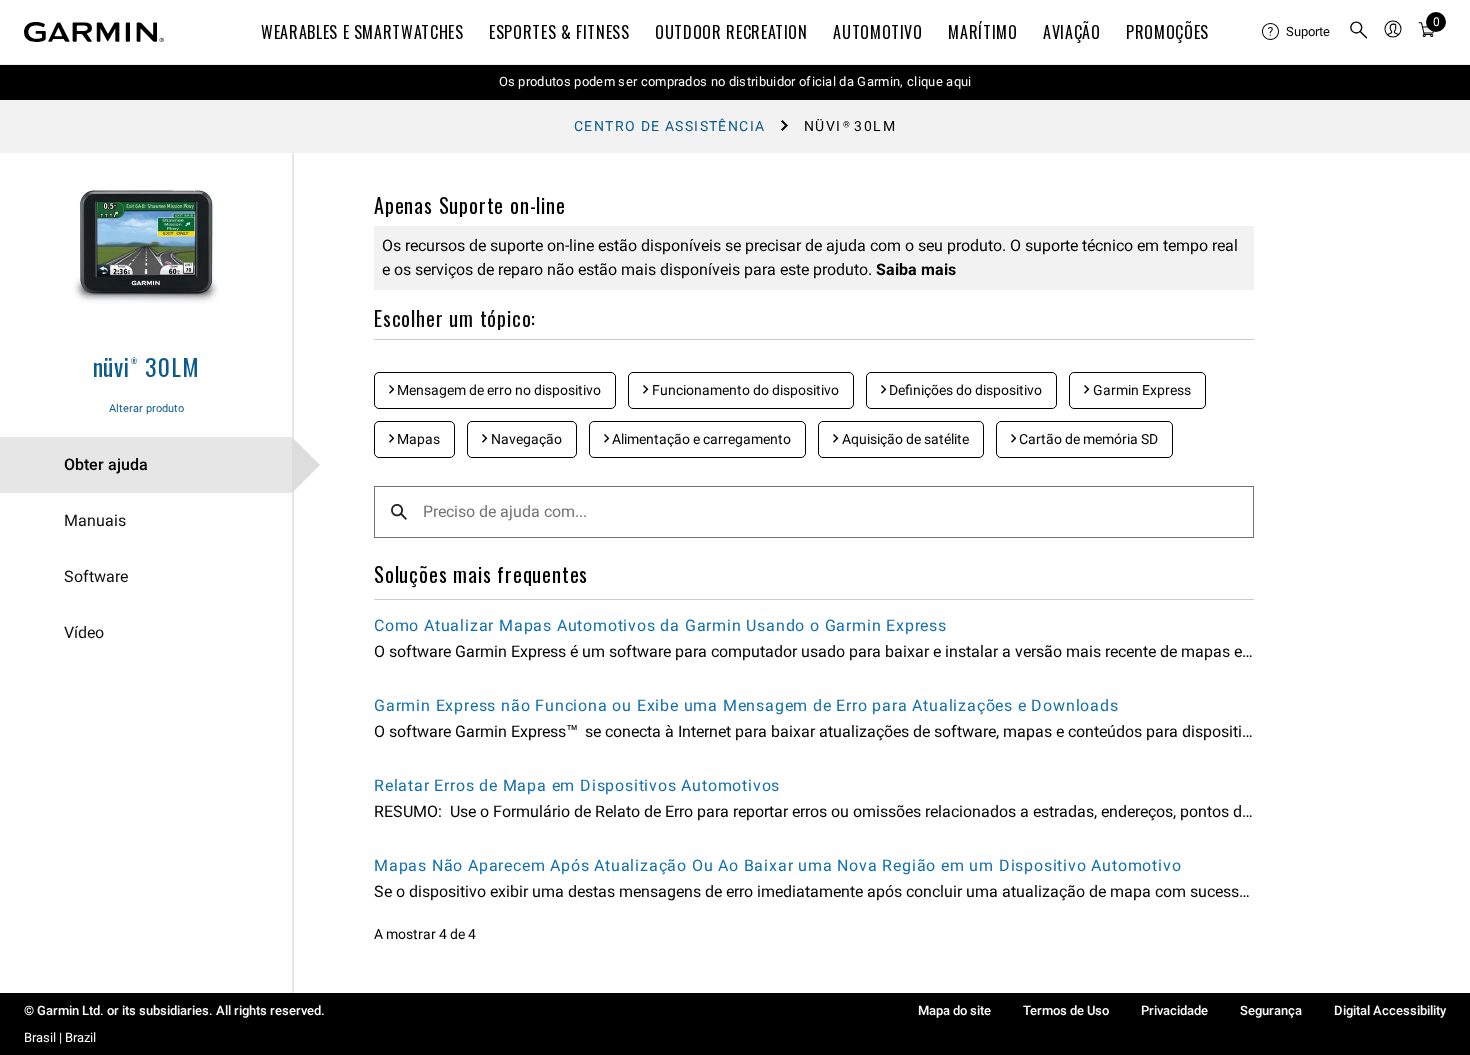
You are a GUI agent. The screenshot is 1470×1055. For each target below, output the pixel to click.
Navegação (525, 439)
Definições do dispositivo (964, 390)
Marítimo (982, 32)
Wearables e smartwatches (362, 32)
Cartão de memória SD (1087, 439)
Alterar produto (146, 408)
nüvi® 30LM (146, 366)
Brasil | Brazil (60, 1037)
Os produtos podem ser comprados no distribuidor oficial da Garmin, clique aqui (735, 81)
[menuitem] (1297, 32)
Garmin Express (1140, 390)
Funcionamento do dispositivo (744, 390)
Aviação (1071, 32)
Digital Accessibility (1390, 1010)
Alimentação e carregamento (700, 439)
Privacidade (1174, 1010)
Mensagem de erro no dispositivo (497, 390)
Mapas (417, 439)
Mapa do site (954, 1010)
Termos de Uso (1066, 1010)
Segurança (1271, 1010)
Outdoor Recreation (731, 32)
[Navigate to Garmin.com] (94, 32)
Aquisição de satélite (904, 439)
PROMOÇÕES (1167, 32)
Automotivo (877, 32)
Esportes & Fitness (559, 32)
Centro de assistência (669, 126)
